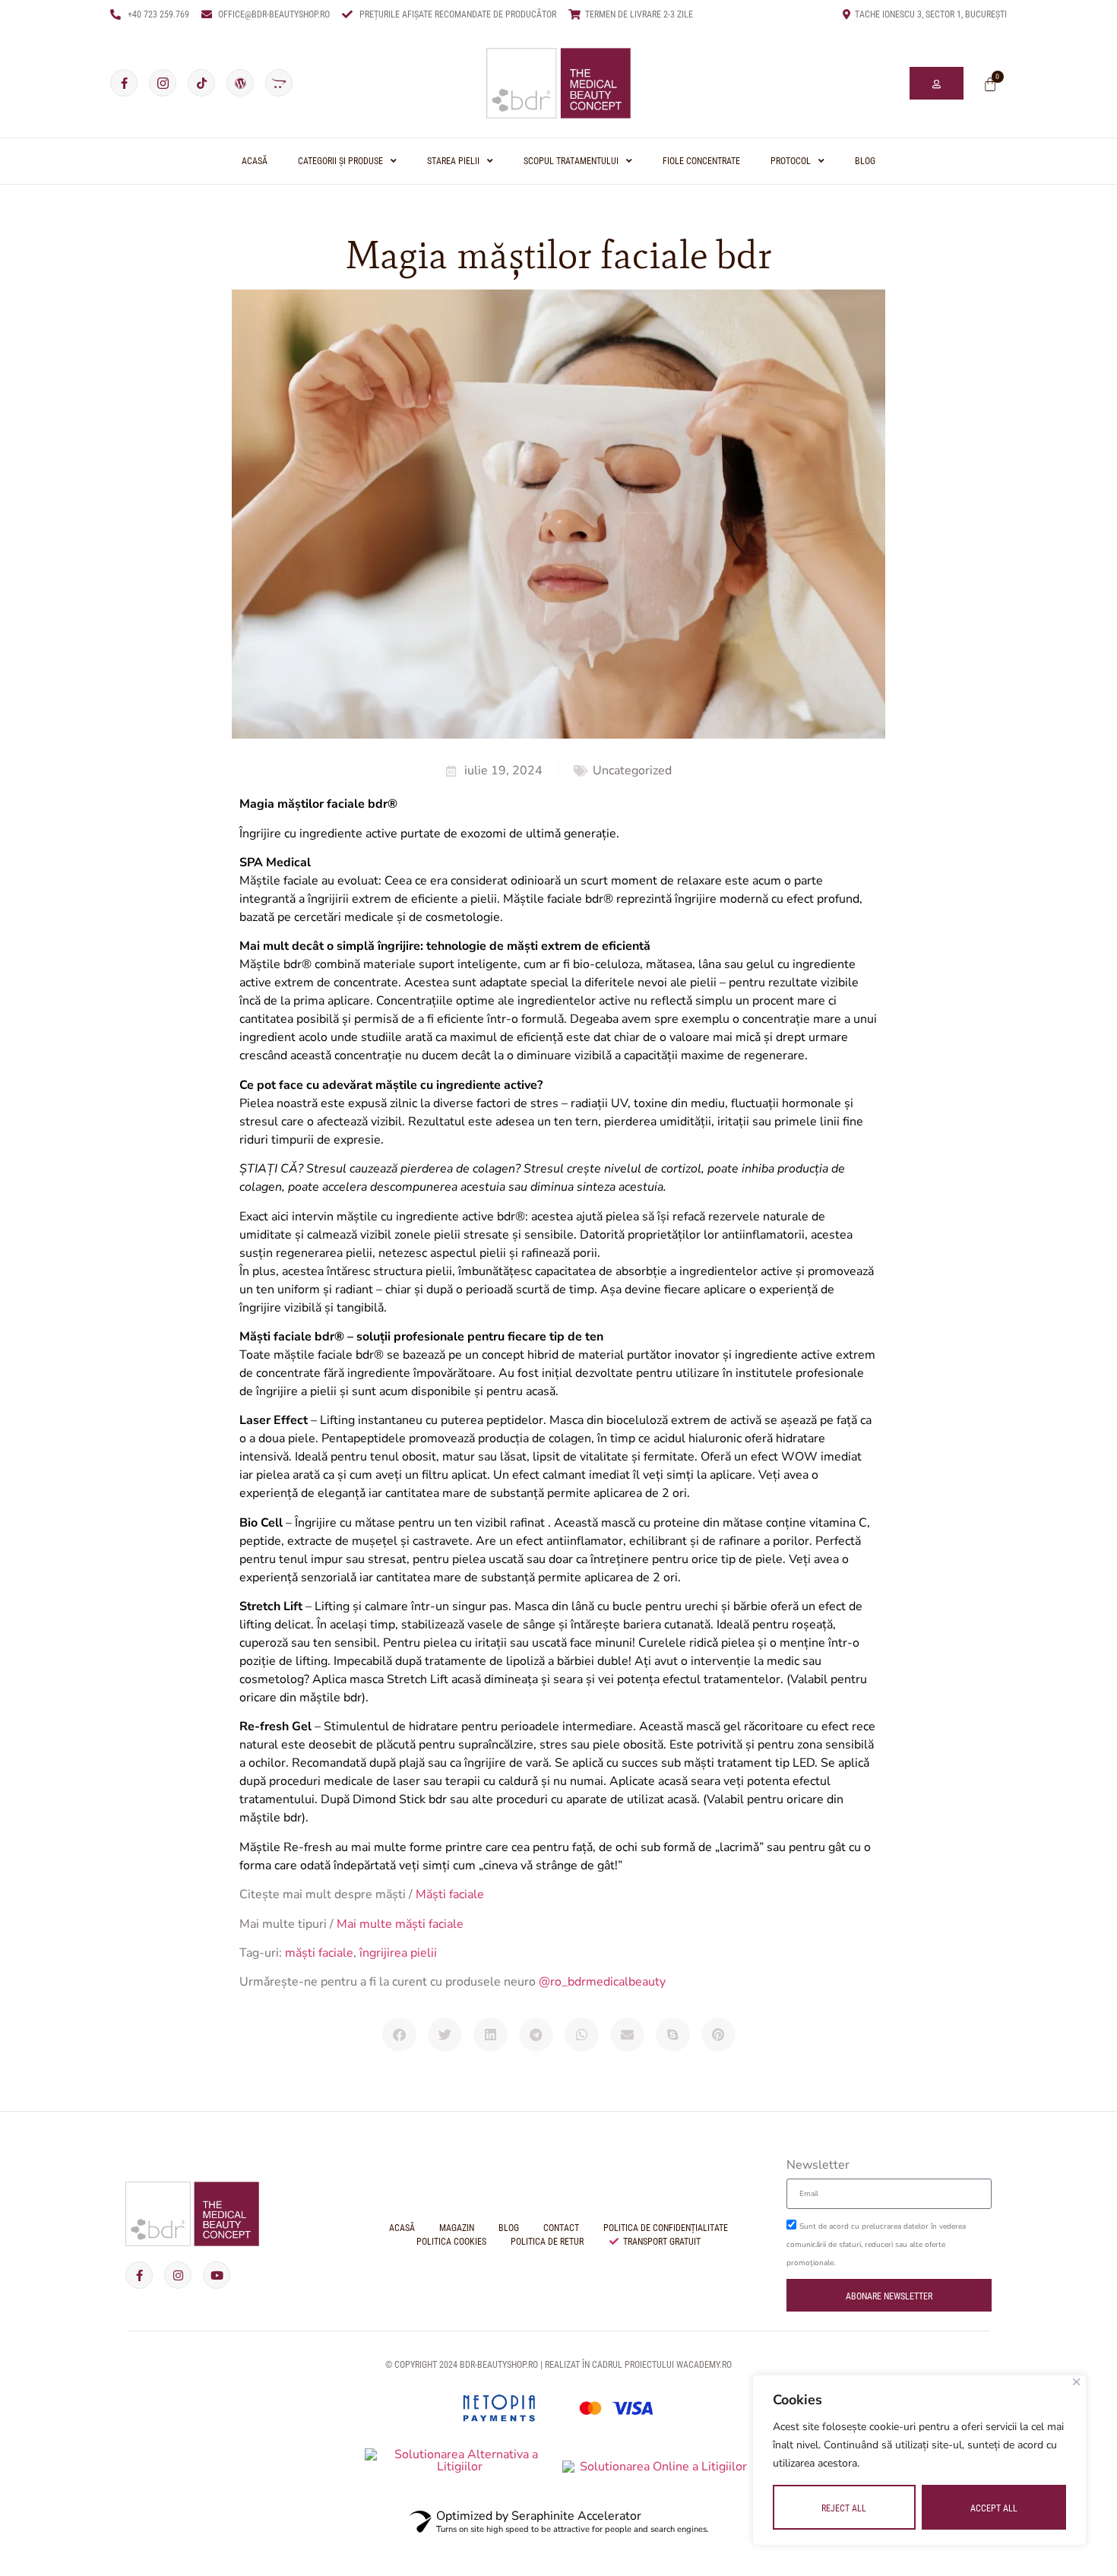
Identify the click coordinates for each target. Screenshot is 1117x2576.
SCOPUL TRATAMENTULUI (571, 161)
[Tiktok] (201, 83)
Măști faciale (450, 1894)
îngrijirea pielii (398, 1953)
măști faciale (319, 1953)
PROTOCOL (791, 161)
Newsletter (818, 2166)
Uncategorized (632, 771)
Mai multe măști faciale (400, 1924)
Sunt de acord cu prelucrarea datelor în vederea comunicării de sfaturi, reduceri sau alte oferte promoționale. (876, 2245)
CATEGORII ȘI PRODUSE (340, 161)
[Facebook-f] (124, 83)
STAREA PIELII (453, 161)
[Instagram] (178, 2275)
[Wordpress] (240, 83)
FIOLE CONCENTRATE (701, 161)
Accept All (994, 2508)
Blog (865, 161)
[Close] (1076, 2382)
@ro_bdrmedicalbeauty (602, 1982)
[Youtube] (217, 2275)
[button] (399, 2035)
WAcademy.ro (704, 2365)
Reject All (844, 2508)
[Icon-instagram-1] (163, 83)
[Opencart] (279, 83)
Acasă (255, 161)
